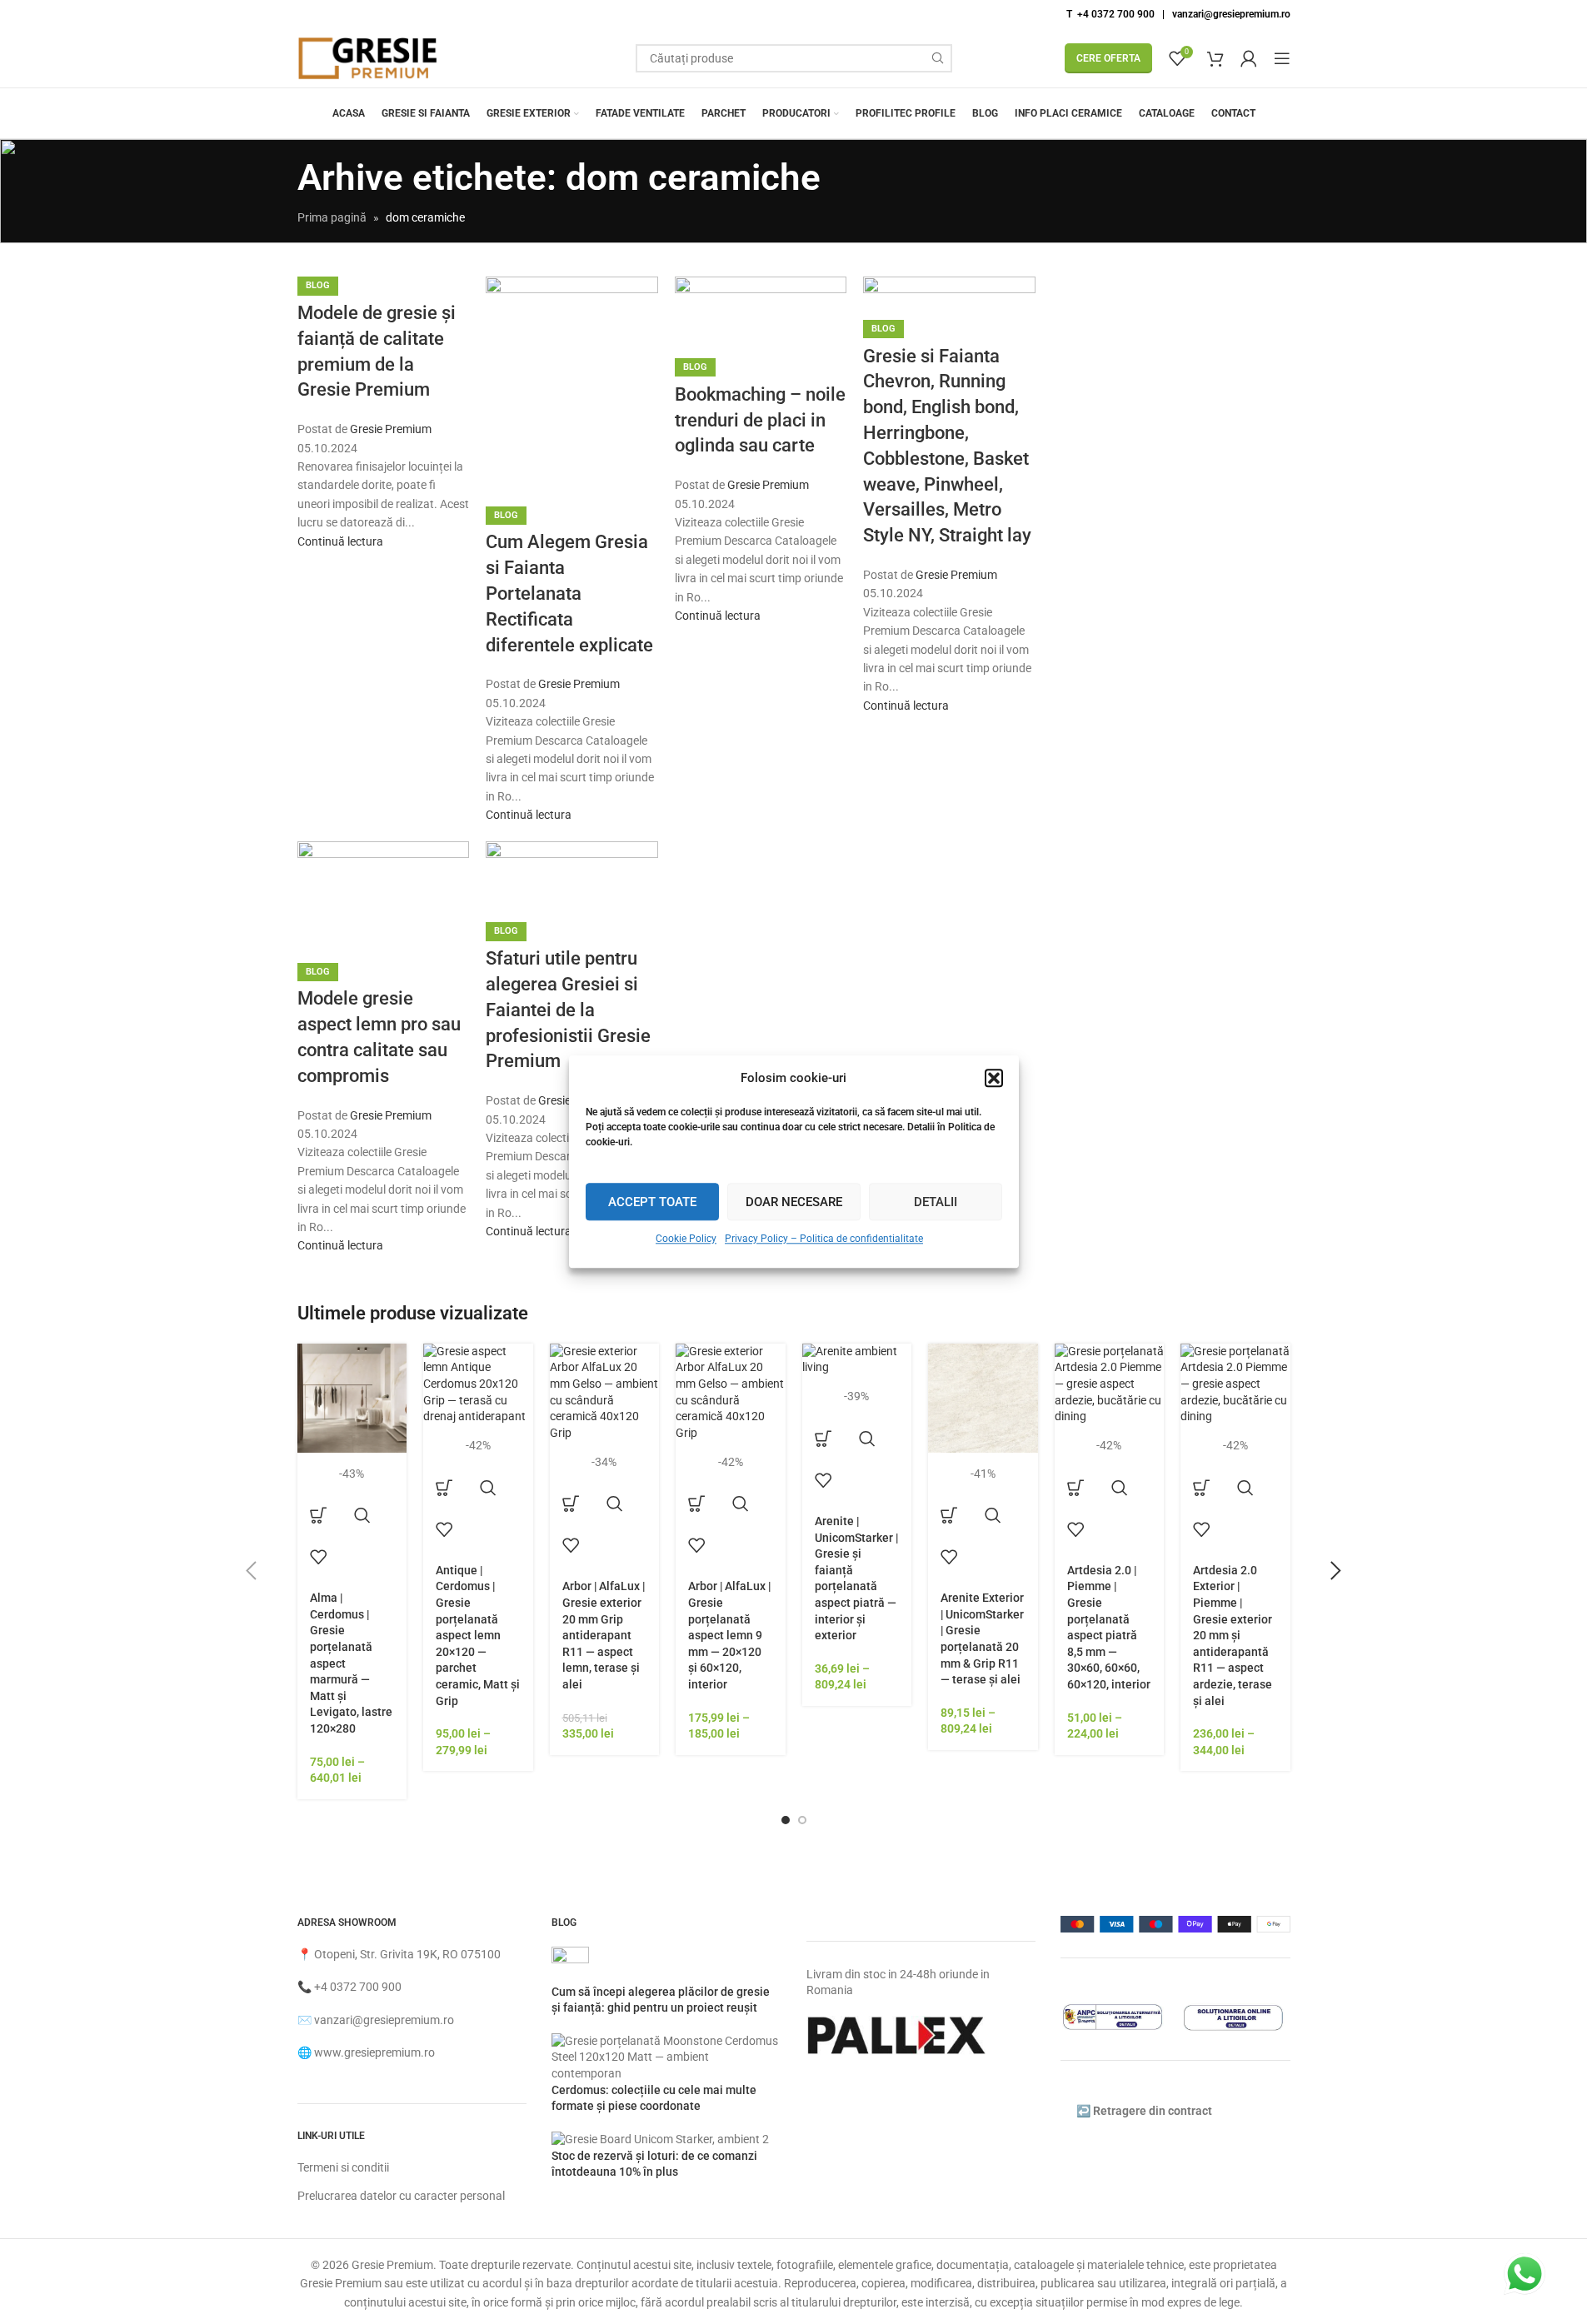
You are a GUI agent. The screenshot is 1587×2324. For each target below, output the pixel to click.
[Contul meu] (1249, 58)
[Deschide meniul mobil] (1282, 58)
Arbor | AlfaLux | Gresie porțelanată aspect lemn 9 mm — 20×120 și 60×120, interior (729, 1635)
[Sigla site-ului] (368, 57)
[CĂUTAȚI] (938, 58)
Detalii (936, 1202)
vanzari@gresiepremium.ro (1231, 14)
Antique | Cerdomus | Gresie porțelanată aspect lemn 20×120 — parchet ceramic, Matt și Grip (478, 1636)
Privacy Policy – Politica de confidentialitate (824, 1239)
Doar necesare (794, 1202)
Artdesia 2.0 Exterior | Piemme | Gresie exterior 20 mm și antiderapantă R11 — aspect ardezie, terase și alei (1233, 1636)
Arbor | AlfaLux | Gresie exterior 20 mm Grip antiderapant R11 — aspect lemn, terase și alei (604, 1635)
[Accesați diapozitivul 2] (802, 1820)
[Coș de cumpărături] (1215, 58)
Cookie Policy (686, 1239)
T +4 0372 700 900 (1110, 14)
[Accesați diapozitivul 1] (786, 1820)
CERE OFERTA (1108, 58)
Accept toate (652, 1202)
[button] (994, 1078)
